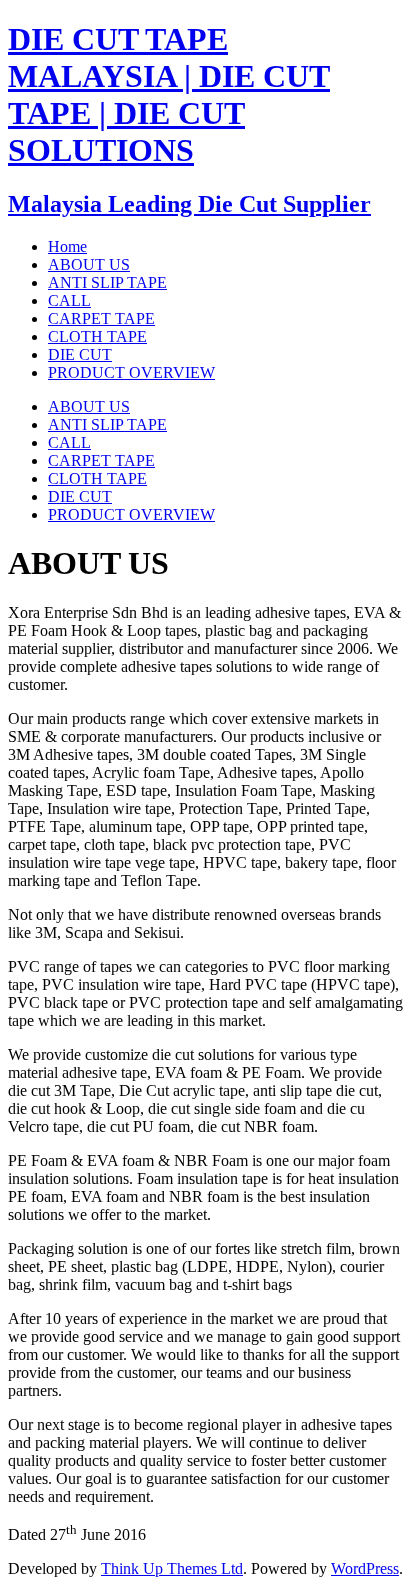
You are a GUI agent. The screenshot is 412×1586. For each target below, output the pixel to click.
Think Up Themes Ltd (172, 1568)
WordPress (365, 1568)
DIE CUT (80, 496)
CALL (69, 442)
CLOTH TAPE (97, 478)
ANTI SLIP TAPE (107, 424)
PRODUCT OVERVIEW (131, 514)
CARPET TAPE (101, 460)
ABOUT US (89, 406)
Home (67, 246)
